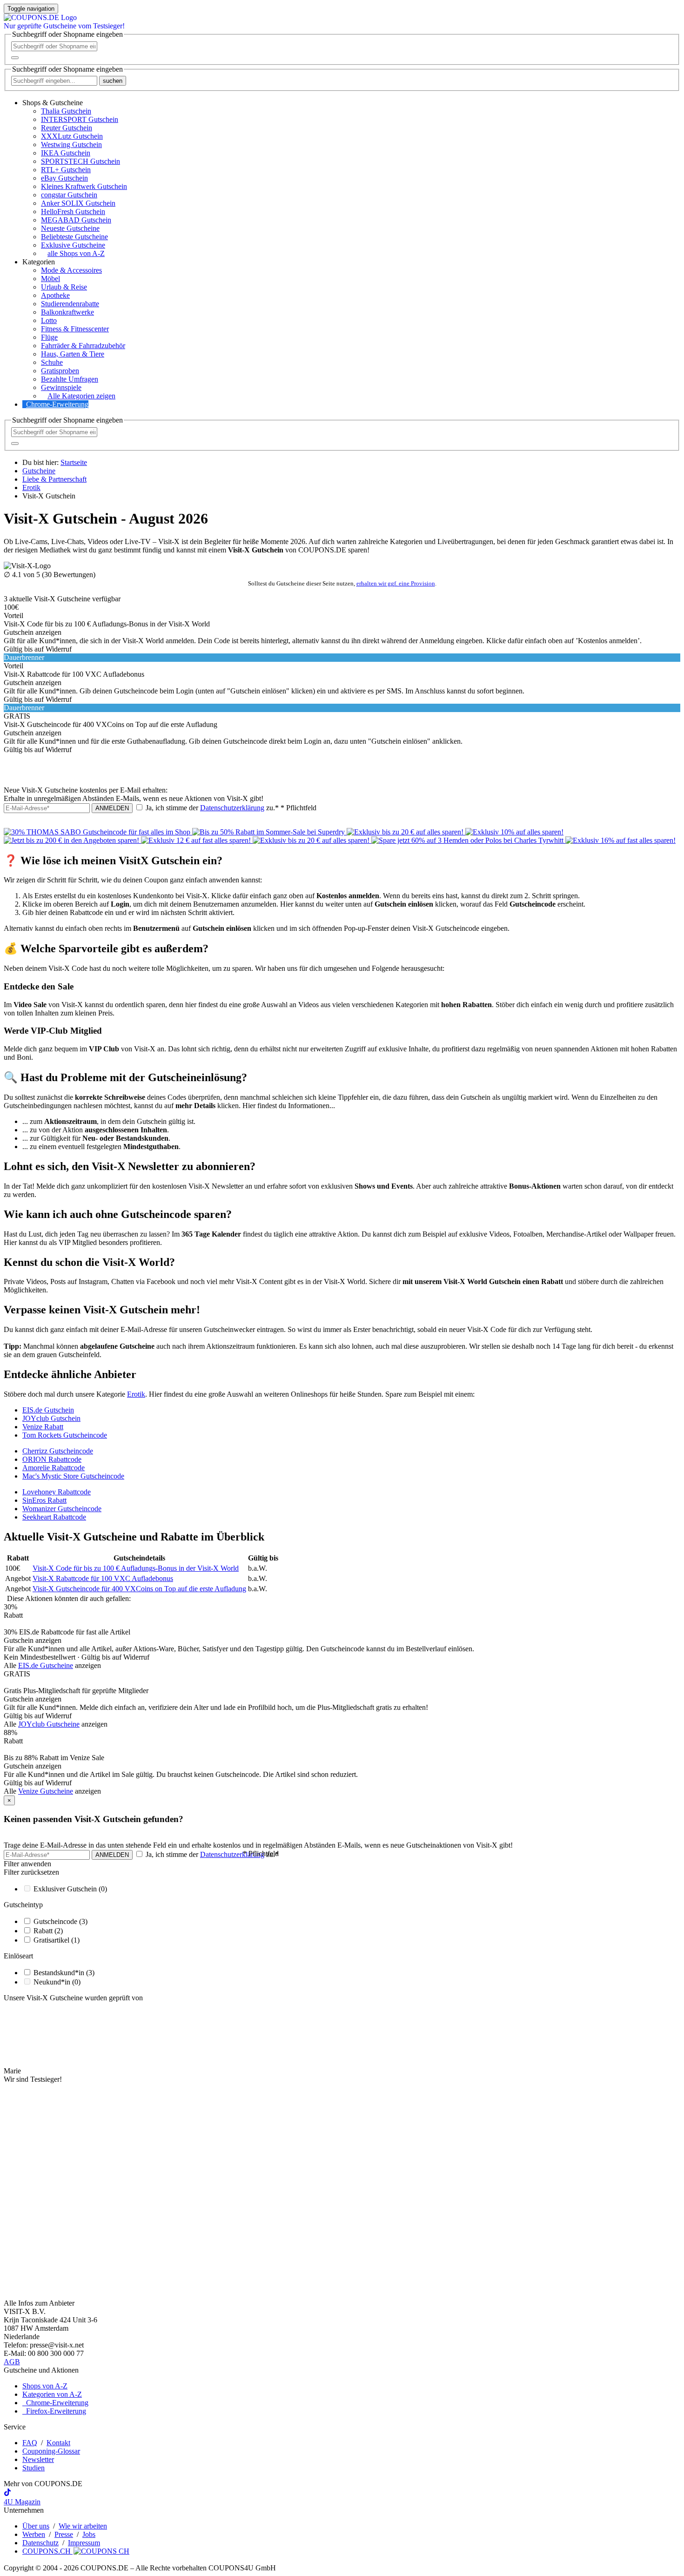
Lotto (49, 320)
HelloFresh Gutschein (73, 212)
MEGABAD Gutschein (76, 220)
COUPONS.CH (47, 2551)
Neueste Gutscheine (70, 228)
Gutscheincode (60, 1921)
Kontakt (58, 2443)
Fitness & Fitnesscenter (75, 329)
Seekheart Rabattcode (54, 1517)
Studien (34, 2468)
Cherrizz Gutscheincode (58, 1451)
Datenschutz (40, 2543)
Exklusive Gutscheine (73, 245)
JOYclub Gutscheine (49, 1724)
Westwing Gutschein (71, 145)
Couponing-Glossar (51, 2451)
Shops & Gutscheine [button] (53, 103)
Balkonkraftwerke (67, 312)
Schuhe (52, 362)
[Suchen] (15, 58)
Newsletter (38, 2459)
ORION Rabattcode (52, 1459)
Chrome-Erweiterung (57, 404)
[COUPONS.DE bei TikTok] (7, 2493)
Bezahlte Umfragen (70, 379)
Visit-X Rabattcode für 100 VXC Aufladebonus (103, 1578)
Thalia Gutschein (66, 111)
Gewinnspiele (61, 387)
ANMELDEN (112, 808)
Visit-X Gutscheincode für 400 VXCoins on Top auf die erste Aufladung (139, 1589)
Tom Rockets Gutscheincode (65, 1435)
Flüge (49, 337)
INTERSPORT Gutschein (80, 119)
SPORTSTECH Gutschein (80, 161)
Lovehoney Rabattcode (57, 1492)
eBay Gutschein (64, 178)
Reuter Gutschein (67, 128)
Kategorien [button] (39, 262)
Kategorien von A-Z (52, 2394)
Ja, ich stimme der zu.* (230, 808)
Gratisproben (60, 371)
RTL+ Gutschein (66, 170)
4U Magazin (22, 2502)
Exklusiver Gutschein (70, 1889)
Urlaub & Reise (64, 287)
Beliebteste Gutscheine (74, 237)
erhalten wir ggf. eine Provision (396, 583)
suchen (113, 81)
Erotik (136, 1394)
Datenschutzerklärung (232, 808)
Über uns (36, 2526)
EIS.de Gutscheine (46, 1665)
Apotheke (55, 295)
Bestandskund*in (64, 1973)
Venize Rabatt (43, 1427)
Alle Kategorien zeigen (81, 396)
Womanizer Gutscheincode (62, 1509)
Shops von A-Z (45, 2386)
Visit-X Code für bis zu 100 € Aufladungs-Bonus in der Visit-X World (136, 1568)
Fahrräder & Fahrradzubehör (83, 346)
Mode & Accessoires (71, 270)
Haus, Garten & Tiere (73, 354)
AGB (12, 2362)
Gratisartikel (57, 1940)
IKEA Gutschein (66, 153)
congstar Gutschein (69, 195)
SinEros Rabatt (44, 1500)
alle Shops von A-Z (76, 253)
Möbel (50, 279)
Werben (34, 2534)
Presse (64, 2534)
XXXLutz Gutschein (72, 136)
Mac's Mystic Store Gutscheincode (73, 1476)
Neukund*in (57, 1982)
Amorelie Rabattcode (54, 1468)
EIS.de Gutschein (48, 1410)
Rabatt (48, 1931)
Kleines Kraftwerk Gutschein (84, 186)
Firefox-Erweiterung (54, 2411)
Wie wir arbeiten (83, 2526)
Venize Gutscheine (46, 1791)
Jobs (89, 2534)
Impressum (84, 2543)
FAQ (30, 2443)
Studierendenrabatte (70, 304)
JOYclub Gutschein (51, 1418)
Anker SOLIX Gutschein (78, 203)
